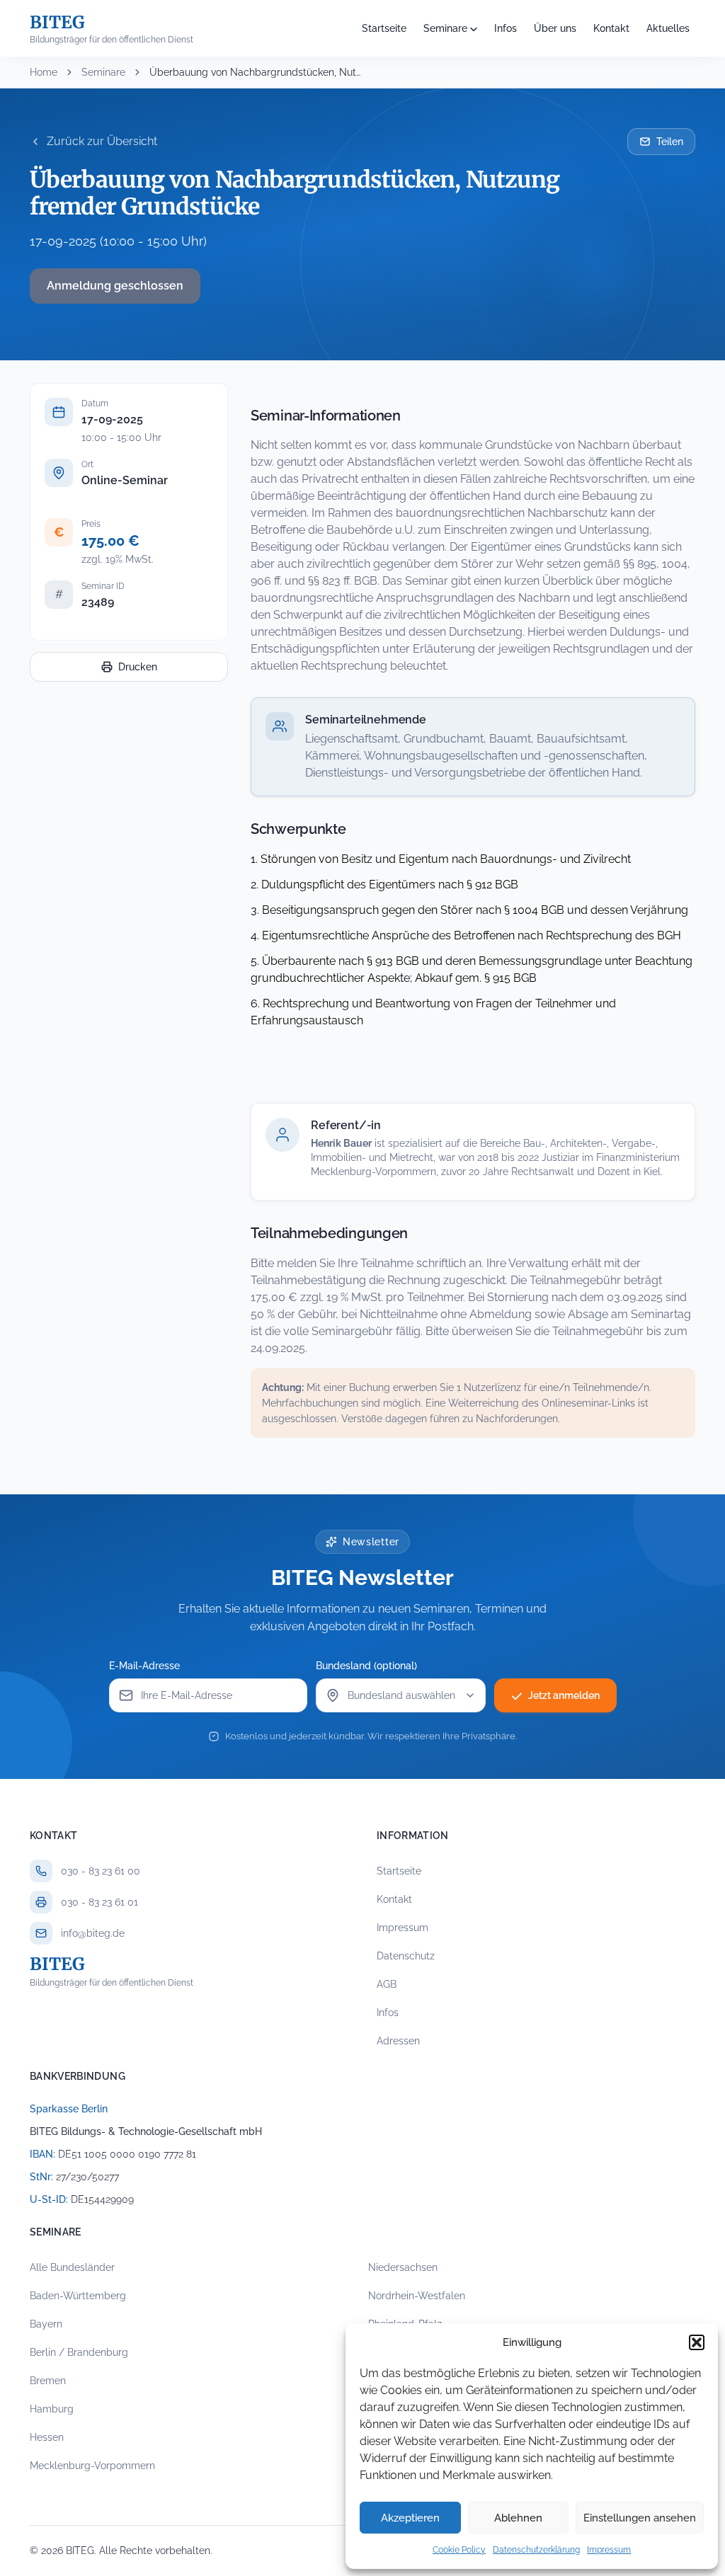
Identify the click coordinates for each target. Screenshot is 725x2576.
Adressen (398, 2041)
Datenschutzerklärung (536, 2550)
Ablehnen (518, 2518)
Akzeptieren (410, 2518)
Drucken (138, 667)
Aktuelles (668, 28)
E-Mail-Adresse (144, 1666)
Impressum (609, 2550)
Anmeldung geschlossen (115, 286)
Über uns (555, 28)
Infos (506, 28)
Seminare (445, 28)
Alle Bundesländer (72, 2267)
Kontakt (611, 28)
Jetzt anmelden (564, 1695)
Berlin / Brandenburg (79, 2352)
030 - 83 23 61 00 (101, 1871)
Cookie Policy (459, 2550)
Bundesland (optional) (366, 1666)
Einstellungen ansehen (640, 2518)
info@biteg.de (93, 1933)
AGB (387, 1984)
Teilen (670, 142)
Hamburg (52, 2409)
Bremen (48, 2381)
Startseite (384, 28)
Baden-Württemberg (78, 2296)
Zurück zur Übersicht (102, 141)
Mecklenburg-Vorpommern (92, 2466)
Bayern (46, 2324)
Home (44, 72)
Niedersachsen (403, 2267)
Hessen (47, 2437)
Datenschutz (406, 1956)
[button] (697, 2342)
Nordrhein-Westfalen (417, 2296)
